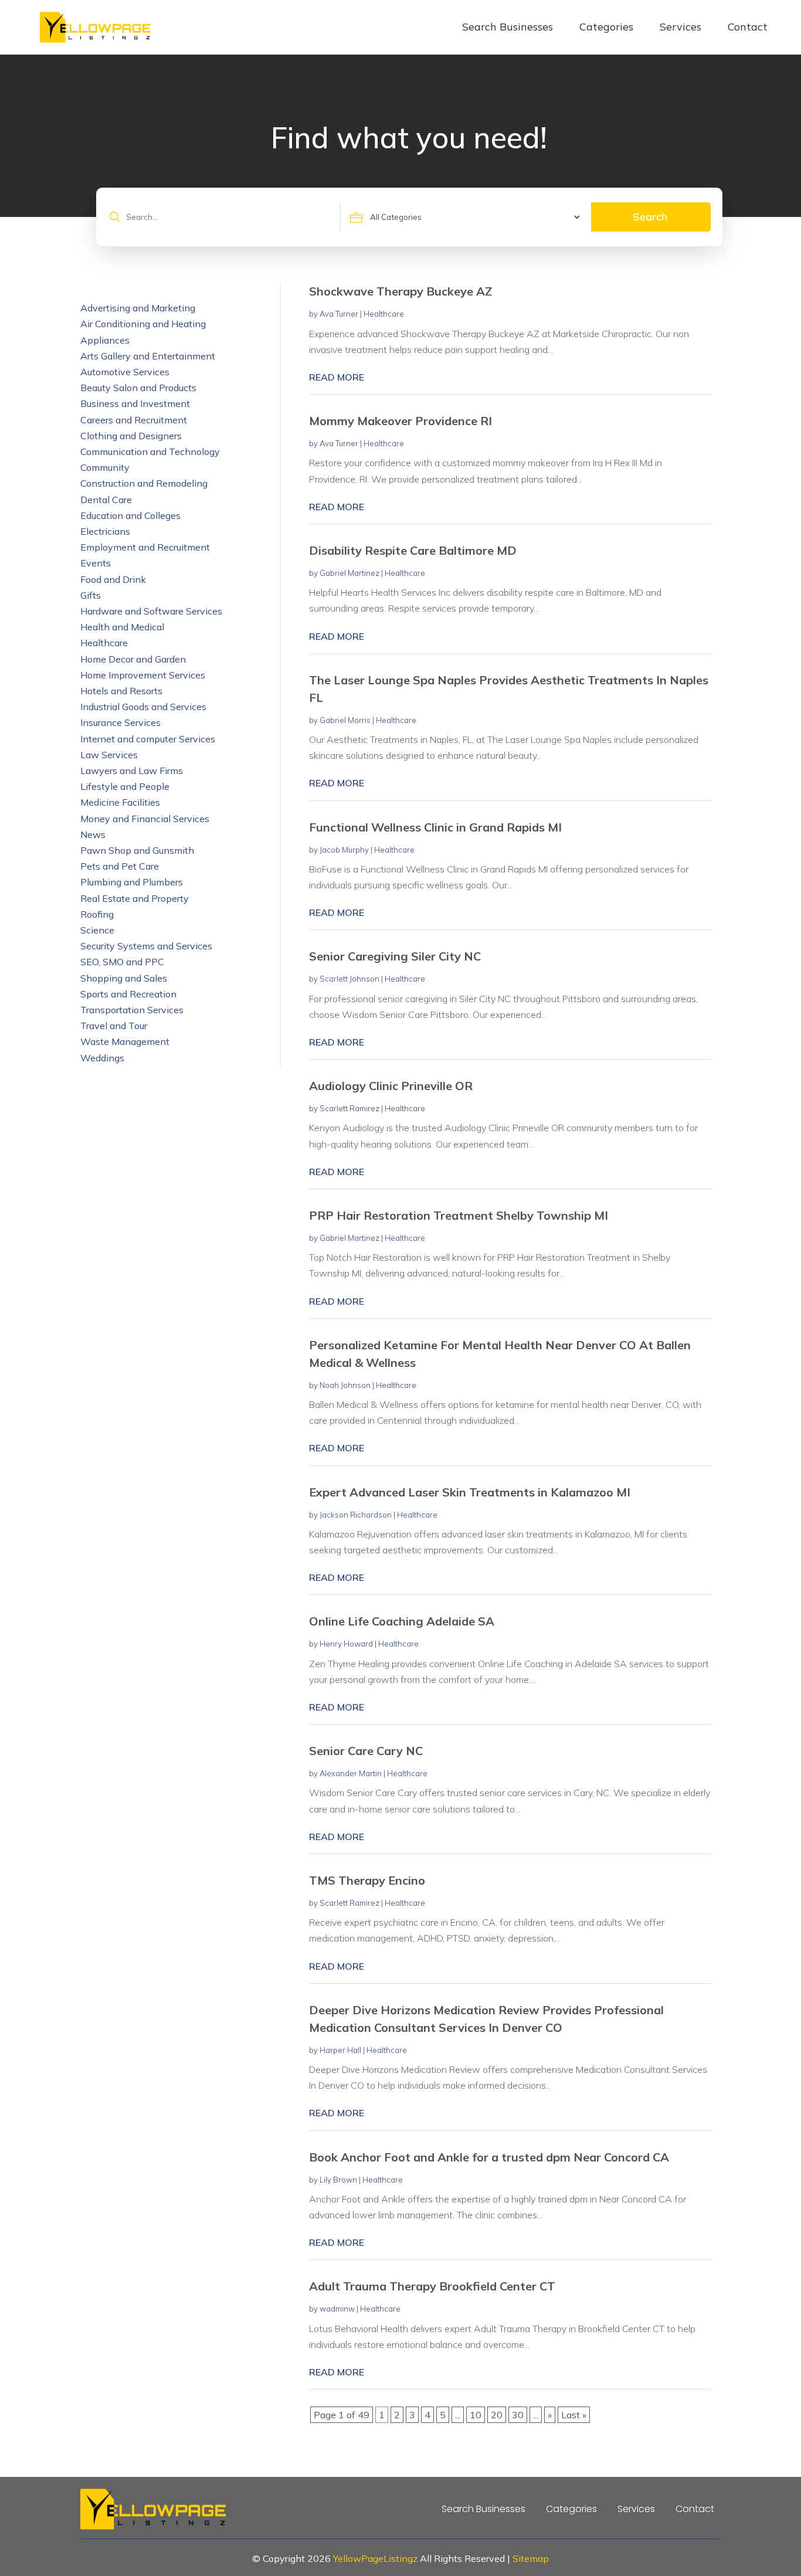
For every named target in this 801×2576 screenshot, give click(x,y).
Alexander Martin (351, 1773)
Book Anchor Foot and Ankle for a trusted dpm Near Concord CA (489, 2157)
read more (337, 377)
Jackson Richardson (356, 1515)
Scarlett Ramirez (349, 1108)
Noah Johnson (345, 1385)
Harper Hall (340, 2050)
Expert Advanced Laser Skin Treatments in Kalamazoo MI (470, 1492)
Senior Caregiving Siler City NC (395, 956)
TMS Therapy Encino (367, 1880)
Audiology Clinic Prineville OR (391, 1086)
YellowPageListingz (375, 2558)
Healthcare (384, 314)
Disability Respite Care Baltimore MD (413, 550)
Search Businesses (508, 27)
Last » (574, 2415)
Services (680, 27)
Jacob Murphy (344, 850)
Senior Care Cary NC (366, 1751)
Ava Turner (339, 314)
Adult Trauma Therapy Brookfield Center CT (432, 2286)
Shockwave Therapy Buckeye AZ (400, 291)
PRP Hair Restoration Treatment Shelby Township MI (459, 1215)
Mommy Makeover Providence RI (400, 421)
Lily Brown (338, 2180)
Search (650, 217)
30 (518, 2415)
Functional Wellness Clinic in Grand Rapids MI (435, 827)
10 (476, 2415)
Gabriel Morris (345, 720)
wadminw (337, 2309)
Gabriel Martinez (349, 573)
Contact (748, 27)
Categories (606, 27)
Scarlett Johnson (349, 979)
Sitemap (531, 2558)
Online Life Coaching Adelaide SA (402, 1621)
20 (497, 2415)
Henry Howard (346, 1644)
